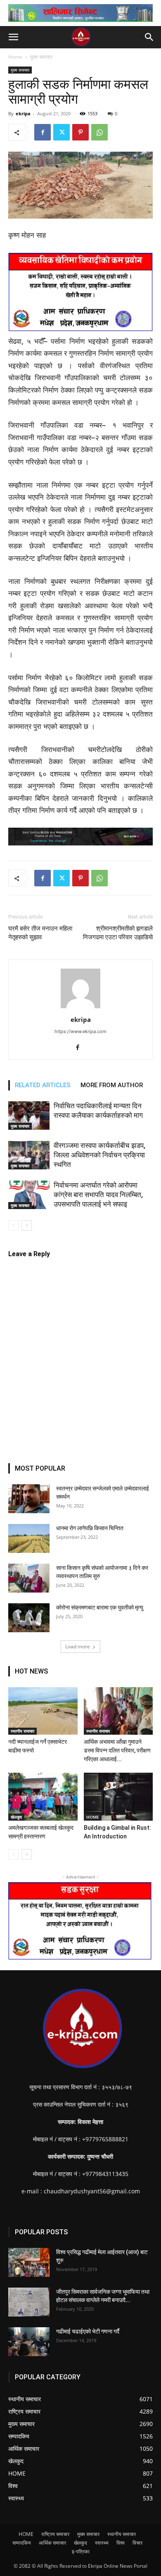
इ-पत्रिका (81, 2551)
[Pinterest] (80, 132)
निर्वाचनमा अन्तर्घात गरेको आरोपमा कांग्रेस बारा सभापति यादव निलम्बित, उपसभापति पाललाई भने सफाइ (98, 1195)
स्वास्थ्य (102, 2543)
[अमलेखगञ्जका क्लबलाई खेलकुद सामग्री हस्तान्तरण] (43, 1796)
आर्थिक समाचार (52, 2543)
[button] (13, 37)
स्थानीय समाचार (22, 1731)
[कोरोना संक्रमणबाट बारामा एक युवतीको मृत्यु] (29, 1618)
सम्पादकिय (22, 2543)
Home (15, 57)
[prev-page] (13, 1225)
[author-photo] (80, 1008)
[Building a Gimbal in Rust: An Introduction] (118, 1796)
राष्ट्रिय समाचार (55, 2534)
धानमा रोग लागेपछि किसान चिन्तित (90, 1528)
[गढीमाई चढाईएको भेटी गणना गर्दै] (29, 2342)
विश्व (121, 2543)
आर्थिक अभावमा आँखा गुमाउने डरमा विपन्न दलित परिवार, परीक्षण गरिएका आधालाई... (117, 1750)
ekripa (23, 113)
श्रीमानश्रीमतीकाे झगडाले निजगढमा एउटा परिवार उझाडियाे (118, 933)
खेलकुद (16, 1817)
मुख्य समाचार (41, 57)
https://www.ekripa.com (80, 1031)
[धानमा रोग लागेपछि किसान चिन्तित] (29, 1538)
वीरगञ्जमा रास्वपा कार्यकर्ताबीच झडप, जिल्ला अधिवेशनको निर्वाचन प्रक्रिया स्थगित (99, 1155)
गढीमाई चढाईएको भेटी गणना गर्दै (88, 2331)
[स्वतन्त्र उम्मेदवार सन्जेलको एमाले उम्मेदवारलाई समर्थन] (29, 1499)
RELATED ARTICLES (43, 1085)
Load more (78, 1646)
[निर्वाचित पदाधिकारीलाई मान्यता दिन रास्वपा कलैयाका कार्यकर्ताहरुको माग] (29, 1115)
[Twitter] (62, 132)
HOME (93, 1817)
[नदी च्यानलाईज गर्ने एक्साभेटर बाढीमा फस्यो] (43, 1711)
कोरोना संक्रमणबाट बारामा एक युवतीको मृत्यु (100, 1607)
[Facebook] (43, 132)
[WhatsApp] (99, 132)
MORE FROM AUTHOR (112, 1085)
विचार (137, 2543)
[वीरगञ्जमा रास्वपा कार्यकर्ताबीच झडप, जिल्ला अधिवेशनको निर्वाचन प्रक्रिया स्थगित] (29, 1155)
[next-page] (27, 1225)
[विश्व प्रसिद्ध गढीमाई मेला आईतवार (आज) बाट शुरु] (29, 2262)
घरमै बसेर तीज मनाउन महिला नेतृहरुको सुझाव (40, 933)
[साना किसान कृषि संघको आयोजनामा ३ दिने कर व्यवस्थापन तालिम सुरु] (29, 1578)
